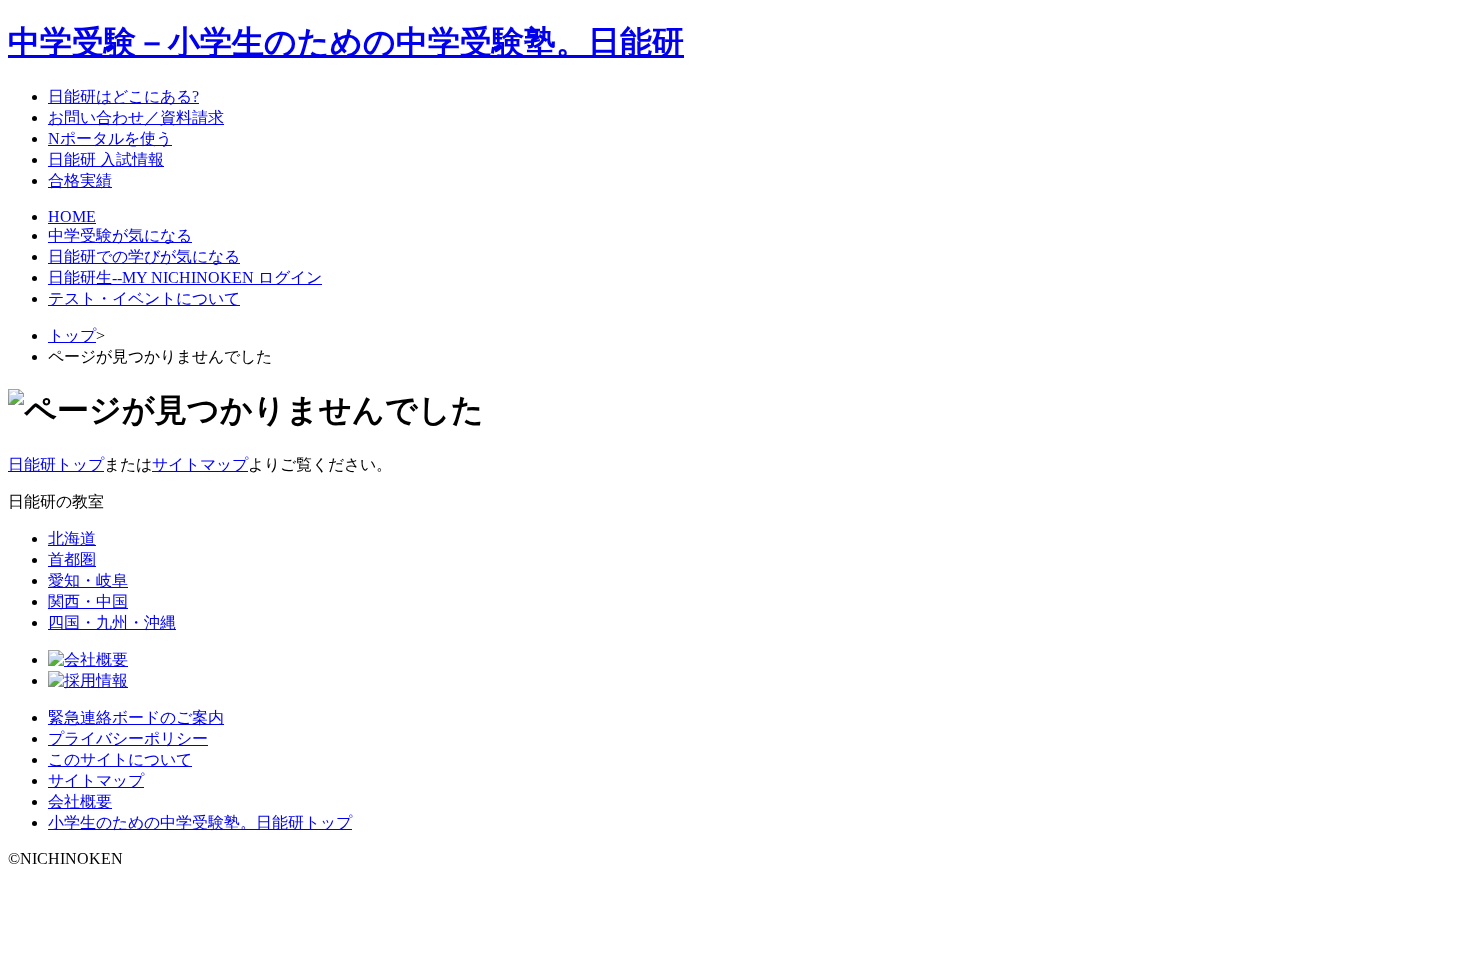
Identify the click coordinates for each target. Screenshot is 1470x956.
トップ (72, 335)
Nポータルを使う (110, 138)
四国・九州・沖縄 (112, 622)
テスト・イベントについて (144, 298)
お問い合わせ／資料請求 (136, 117)
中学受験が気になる (120, 235)
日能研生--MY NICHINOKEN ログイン (185, 277)
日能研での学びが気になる (144, 256)
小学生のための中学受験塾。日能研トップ (200, 822)
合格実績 (80, 180)
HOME (72, 216)
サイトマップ (200, 464)
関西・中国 (88, 601)
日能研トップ (56, 464)
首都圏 (72, 559)
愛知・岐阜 (88, 580)
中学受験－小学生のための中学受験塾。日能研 (346, 42)
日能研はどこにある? (123, 96)
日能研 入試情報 (106, 159)
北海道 (72, 538)
